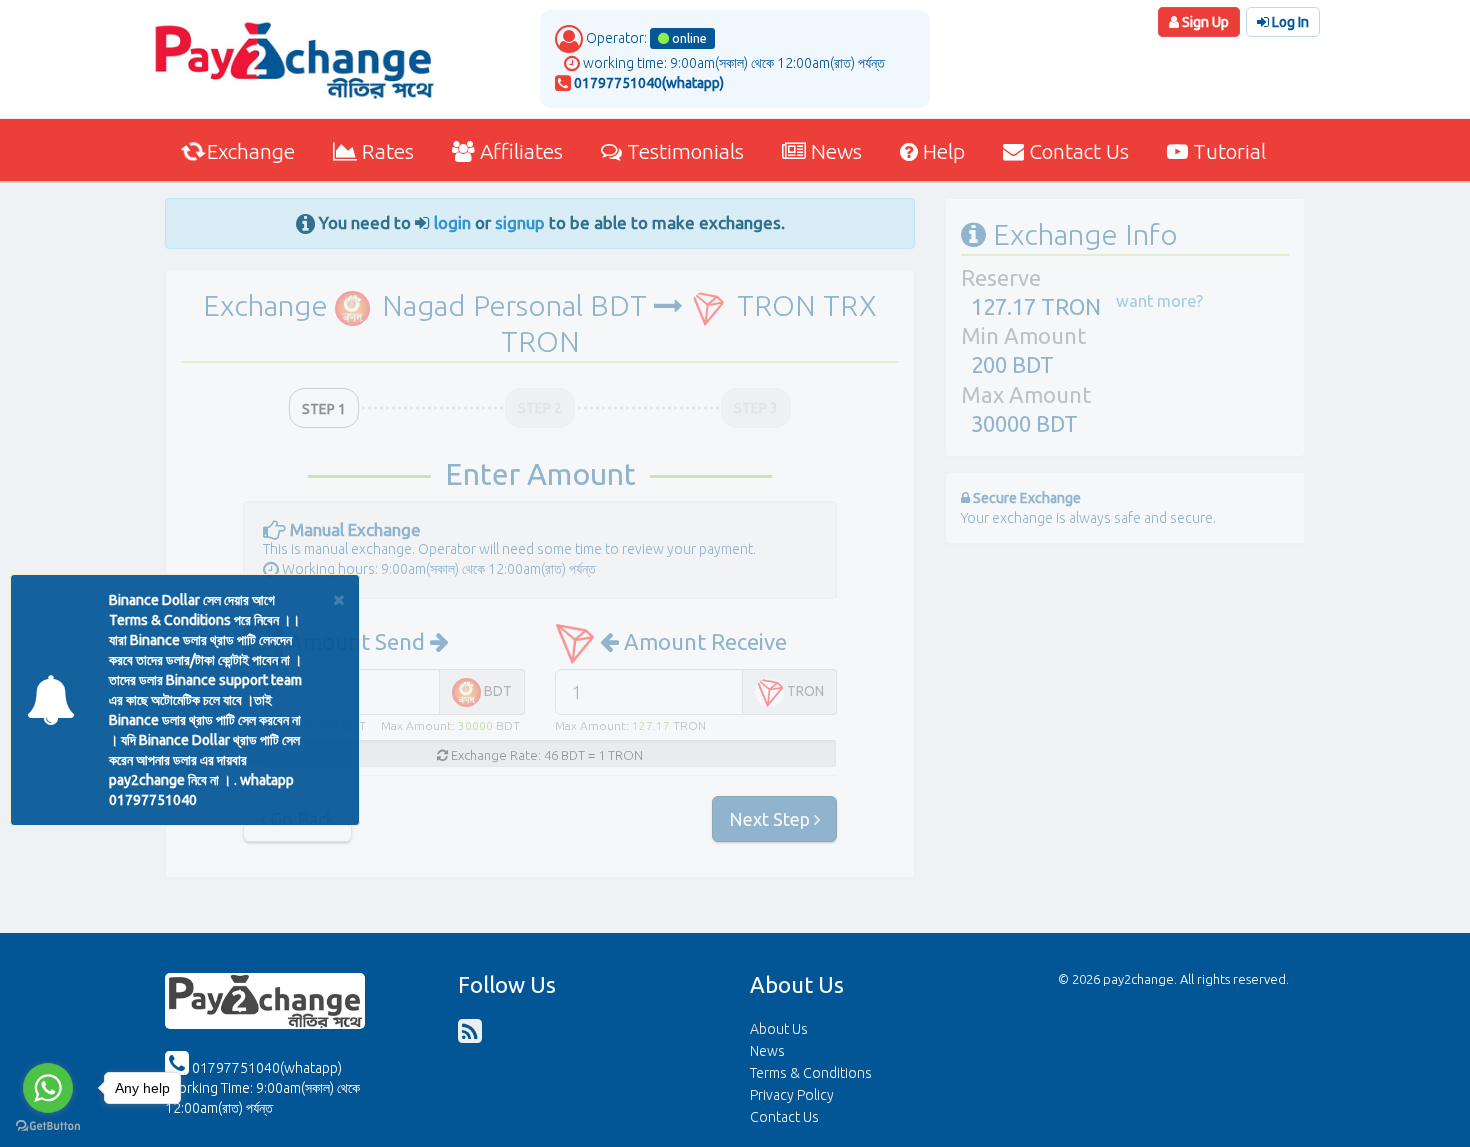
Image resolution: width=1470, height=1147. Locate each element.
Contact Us (1076, 151)
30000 (475, 725)
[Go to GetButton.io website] (48, 1126)
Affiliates (519, 151)
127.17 (651, 725)
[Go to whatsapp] (48, 1088)
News (834, 151)
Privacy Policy (792, 1095)
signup (520, 222)
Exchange (248, 151)
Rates (385, 151)
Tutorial (1227, 151)
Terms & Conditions (811, 1073)
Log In (1289, 22)
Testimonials (683, 151)
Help (941, 151)
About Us (779, 1029)
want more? (1159, 301)
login (452, 222)
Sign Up (1204, 22)
